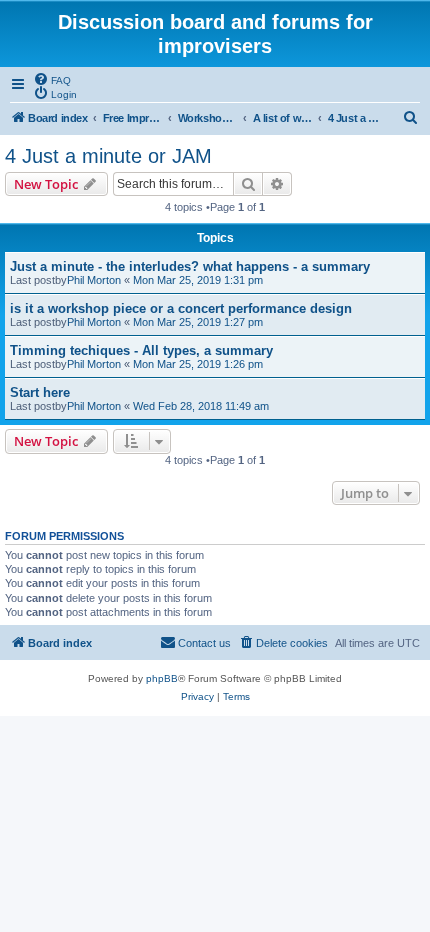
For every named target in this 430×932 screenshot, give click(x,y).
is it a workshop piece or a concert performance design (181, 308)
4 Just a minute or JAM (108, 156)
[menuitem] (52, 79)
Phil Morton (94, 280)
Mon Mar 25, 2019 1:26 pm (198, 364)
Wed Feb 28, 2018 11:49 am (201, 406)
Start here (40, 392)
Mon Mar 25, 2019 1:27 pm (198, 322)
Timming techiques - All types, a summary (141, 350)
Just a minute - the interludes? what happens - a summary (190, 266)
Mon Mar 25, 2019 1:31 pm (198, 280)
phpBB (162, 678)
